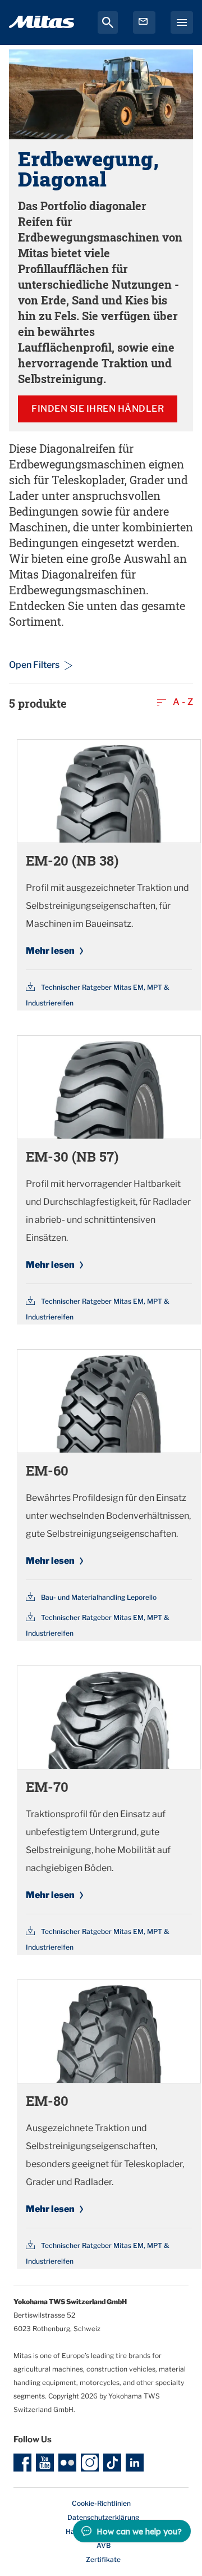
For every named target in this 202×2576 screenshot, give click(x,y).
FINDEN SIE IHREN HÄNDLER (98, 409)
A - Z (182, 702)
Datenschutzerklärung (103, 2517)
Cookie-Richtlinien (101, 2503)
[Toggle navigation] (182, 22)
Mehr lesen (50, 951)
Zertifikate (103, 2559)
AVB (104, 2545)
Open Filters (34, 665)
